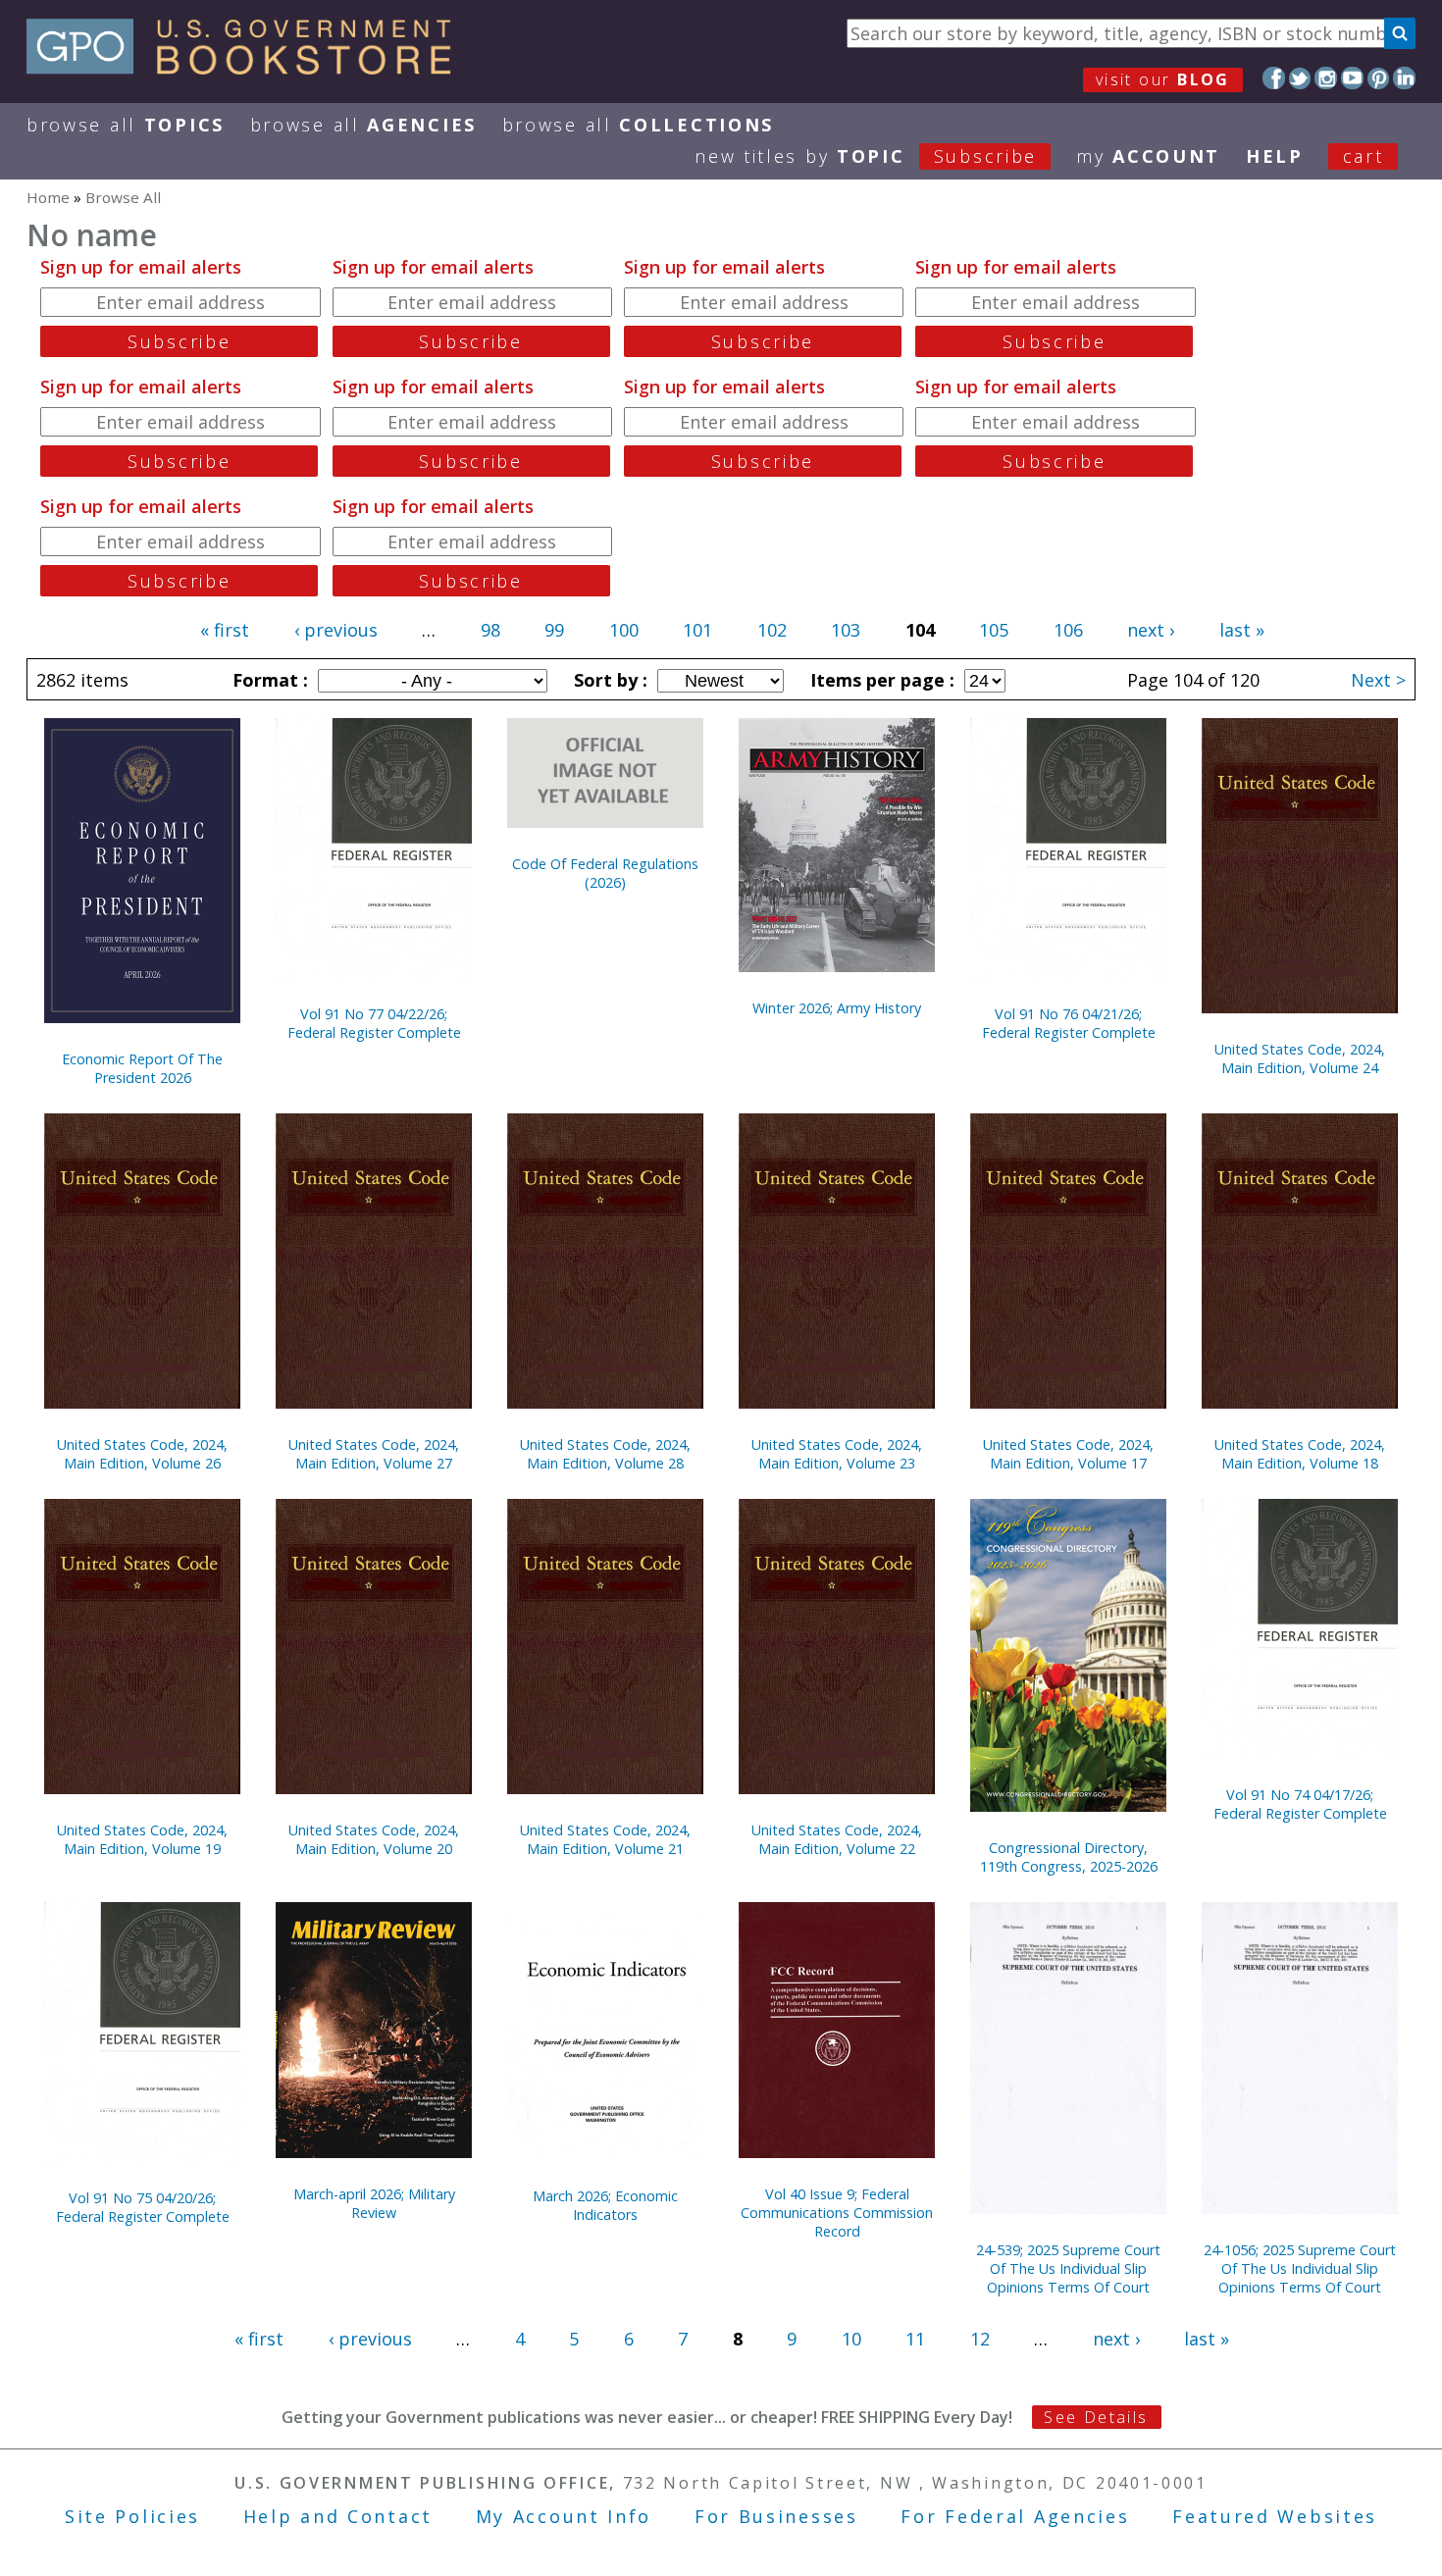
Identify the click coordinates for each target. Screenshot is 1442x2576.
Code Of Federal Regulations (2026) (605, 873)
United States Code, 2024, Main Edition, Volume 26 (142, 1454)
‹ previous (336, 630)
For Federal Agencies (1015, 2516)
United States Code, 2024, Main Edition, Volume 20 (374, 1839)
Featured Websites (1275, 2516)
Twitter (1300, 78)
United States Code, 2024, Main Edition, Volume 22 (837, 1839)
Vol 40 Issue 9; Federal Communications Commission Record (837, 2213)
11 (915, 2339)
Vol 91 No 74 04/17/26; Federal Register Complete (1300, 1804)
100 (624, 630)
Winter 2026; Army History (837, 1008)
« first (225, 630)
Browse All (126, 125)
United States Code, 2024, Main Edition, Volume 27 (374, 1454)
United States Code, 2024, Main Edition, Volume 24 (1300, 1058)
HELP (1275, 156)
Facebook (1274, 78)
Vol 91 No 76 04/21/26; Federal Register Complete (1069, 1023)
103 (846, 630)
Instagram (1326, 78)
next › (1151, 630)
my (1148, 156)
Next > (1378, 680)
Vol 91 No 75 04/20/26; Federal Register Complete (143, 2207)
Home (48, 197)
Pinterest (1379, 78)
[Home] (248, 68)
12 (980, 2339)
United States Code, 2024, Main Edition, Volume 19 (142, 1839)
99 (554, 630)
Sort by (608, 680)
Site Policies (132, 2516)
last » (1242, 630)
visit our (1163, 79)
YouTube (1352, 78)
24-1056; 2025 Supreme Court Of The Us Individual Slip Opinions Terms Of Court (1300, 2268)
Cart (1364, 156)
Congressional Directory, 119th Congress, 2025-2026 (1069, 1857)
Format (268, 680)
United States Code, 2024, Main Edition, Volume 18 (1300, 1454)
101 (697, 630)
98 (490, 630)
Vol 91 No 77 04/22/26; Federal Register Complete (374, 1023)
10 (851, 2339)
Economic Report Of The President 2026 (142, 1068)
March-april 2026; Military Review (374, 2203)
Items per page (880, 680)
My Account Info (564, 2516)
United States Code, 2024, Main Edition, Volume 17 (1068, 1454)
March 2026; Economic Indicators (605, 2205)
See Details (1096, 2417)
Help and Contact (338, 2516)
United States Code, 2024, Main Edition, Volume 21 (605, 1839)
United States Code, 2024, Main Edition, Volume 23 (837, 1454)
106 (1068, 630)
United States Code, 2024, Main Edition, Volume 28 (605, 1454)
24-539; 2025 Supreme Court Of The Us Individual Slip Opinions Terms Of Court (1068, 2268)
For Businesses (776, 2516)
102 (772, 630)
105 (994, 630)
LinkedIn (1404, 78)
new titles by (866, 156)
